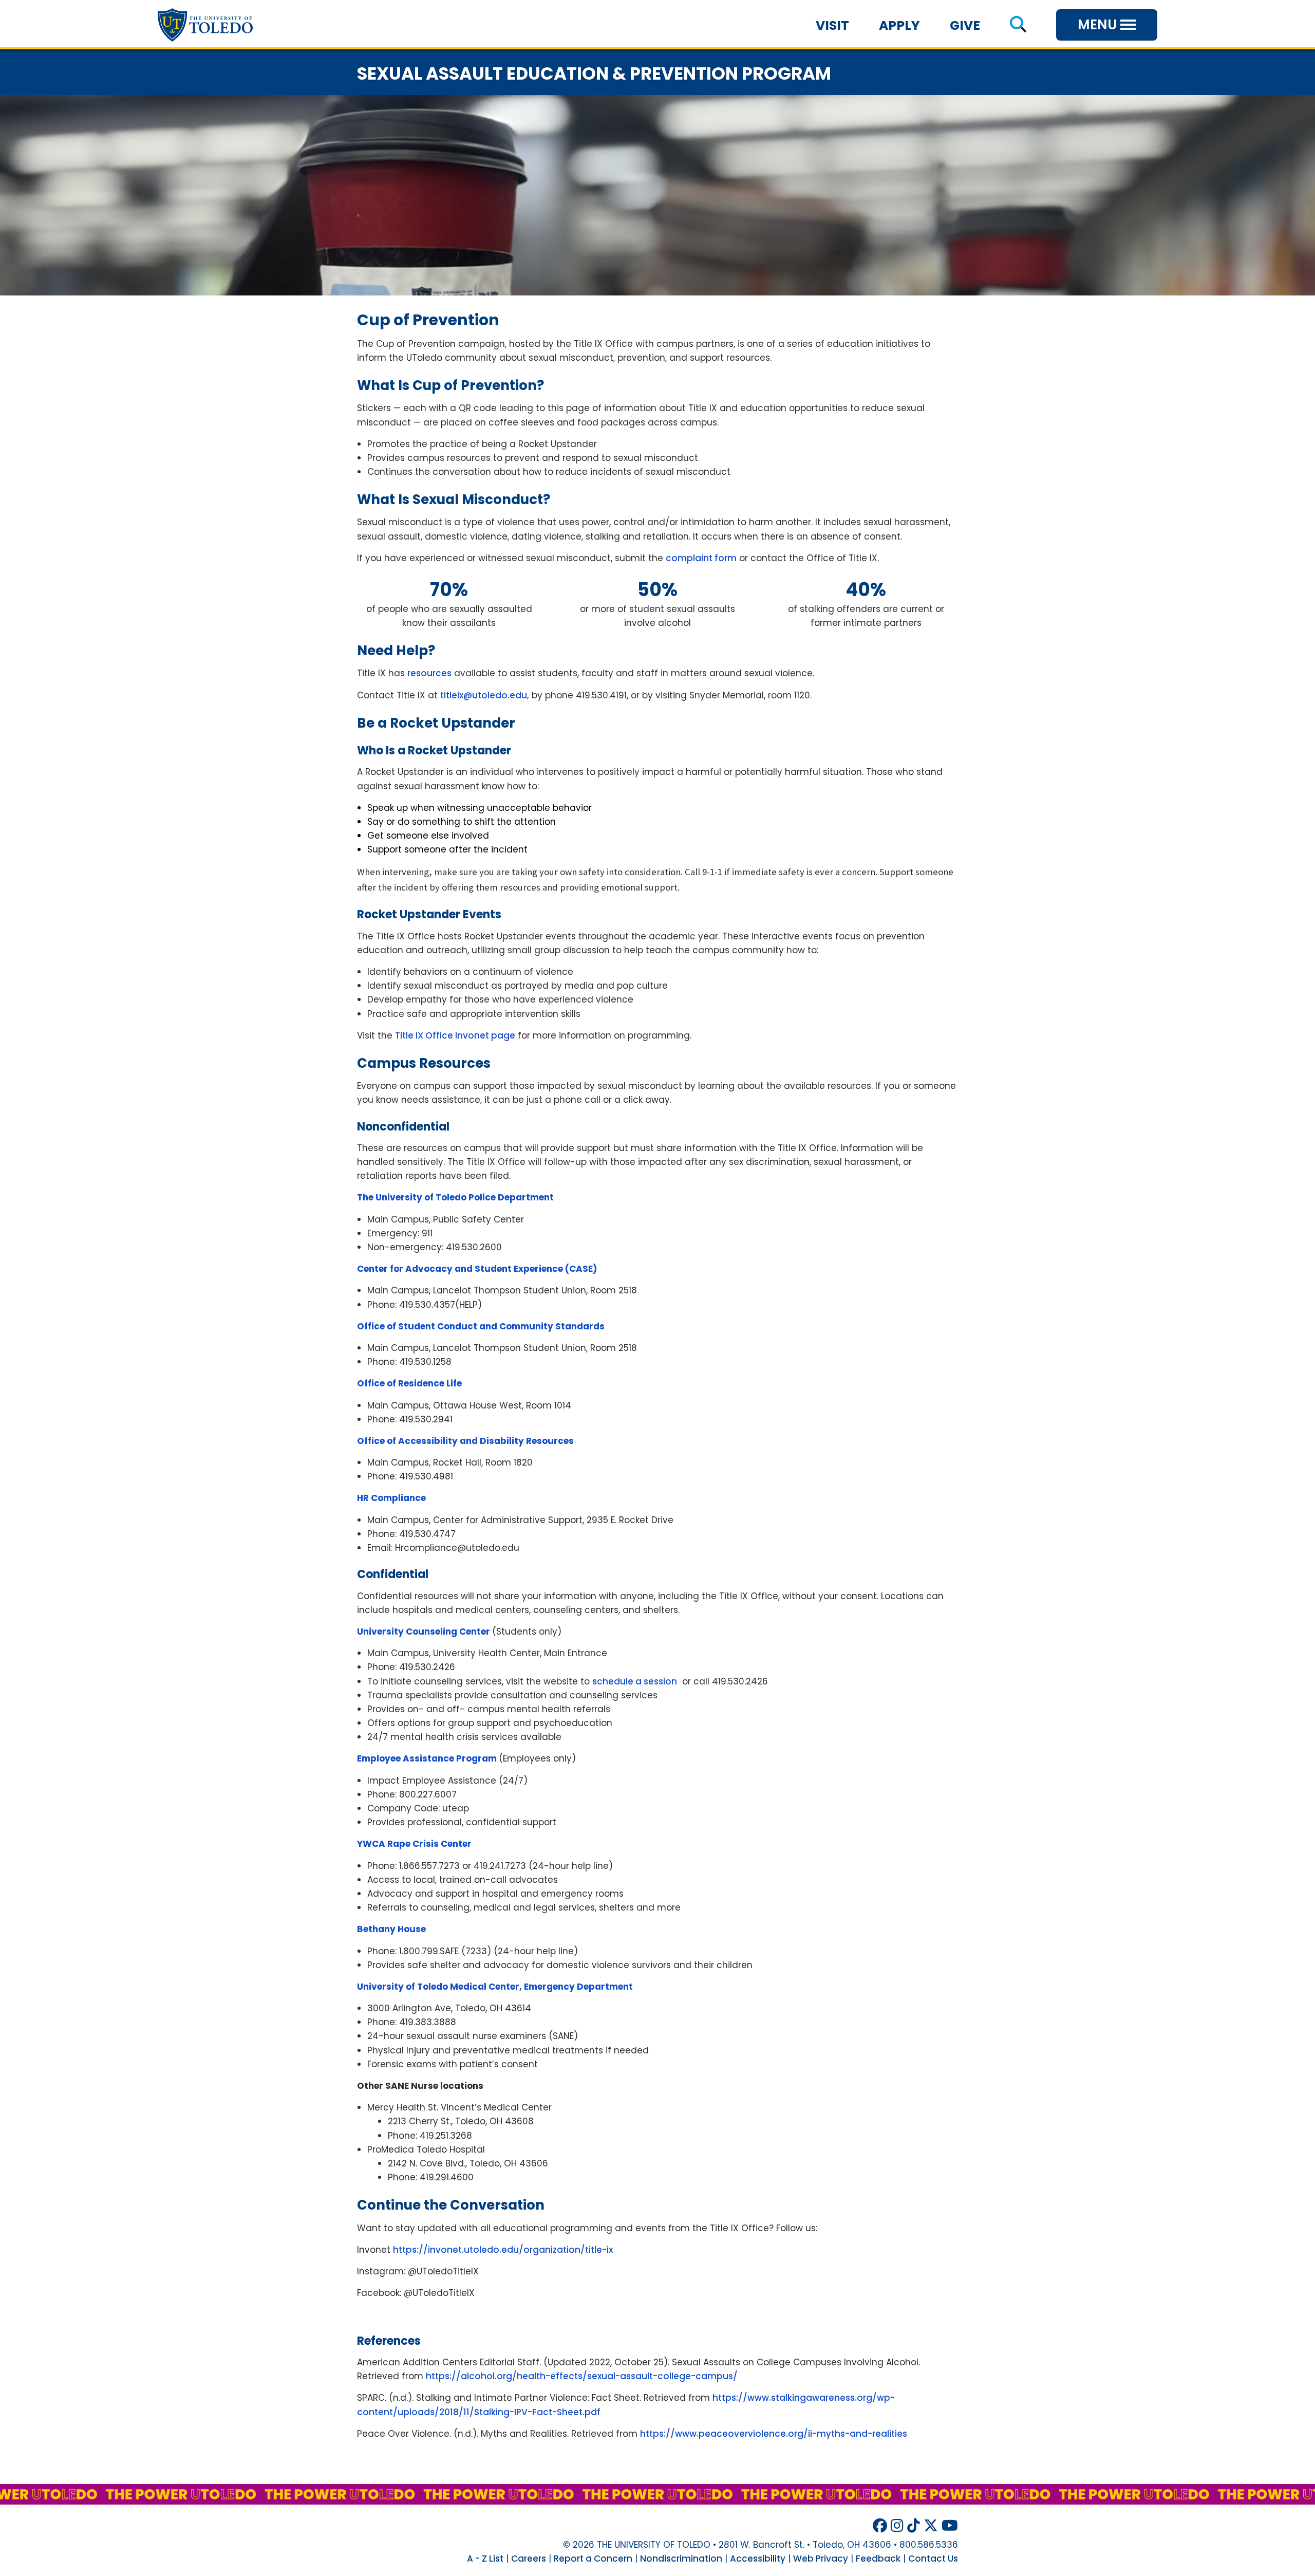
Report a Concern (593, 2559)
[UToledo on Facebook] (880, 2526)
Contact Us (933, 2559)
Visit (832, 25)
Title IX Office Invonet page (455, 1035)
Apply (899, 25)
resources (429, 673)
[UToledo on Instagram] (897, 2526)
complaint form (701, 558)
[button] (1018, 25)
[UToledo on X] (931, 2526)
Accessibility (758, 2559)
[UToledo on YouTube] (950, 2526)
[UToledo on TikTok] (914, 2526)
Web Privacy (821, 2559)
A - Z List (485, 2559)
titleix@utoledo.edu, (485, 695)
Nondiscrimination (681, 2559)
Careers (529, 2559)
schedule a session (635, 1681)
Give (965, 25)
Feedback (878, 2559)
